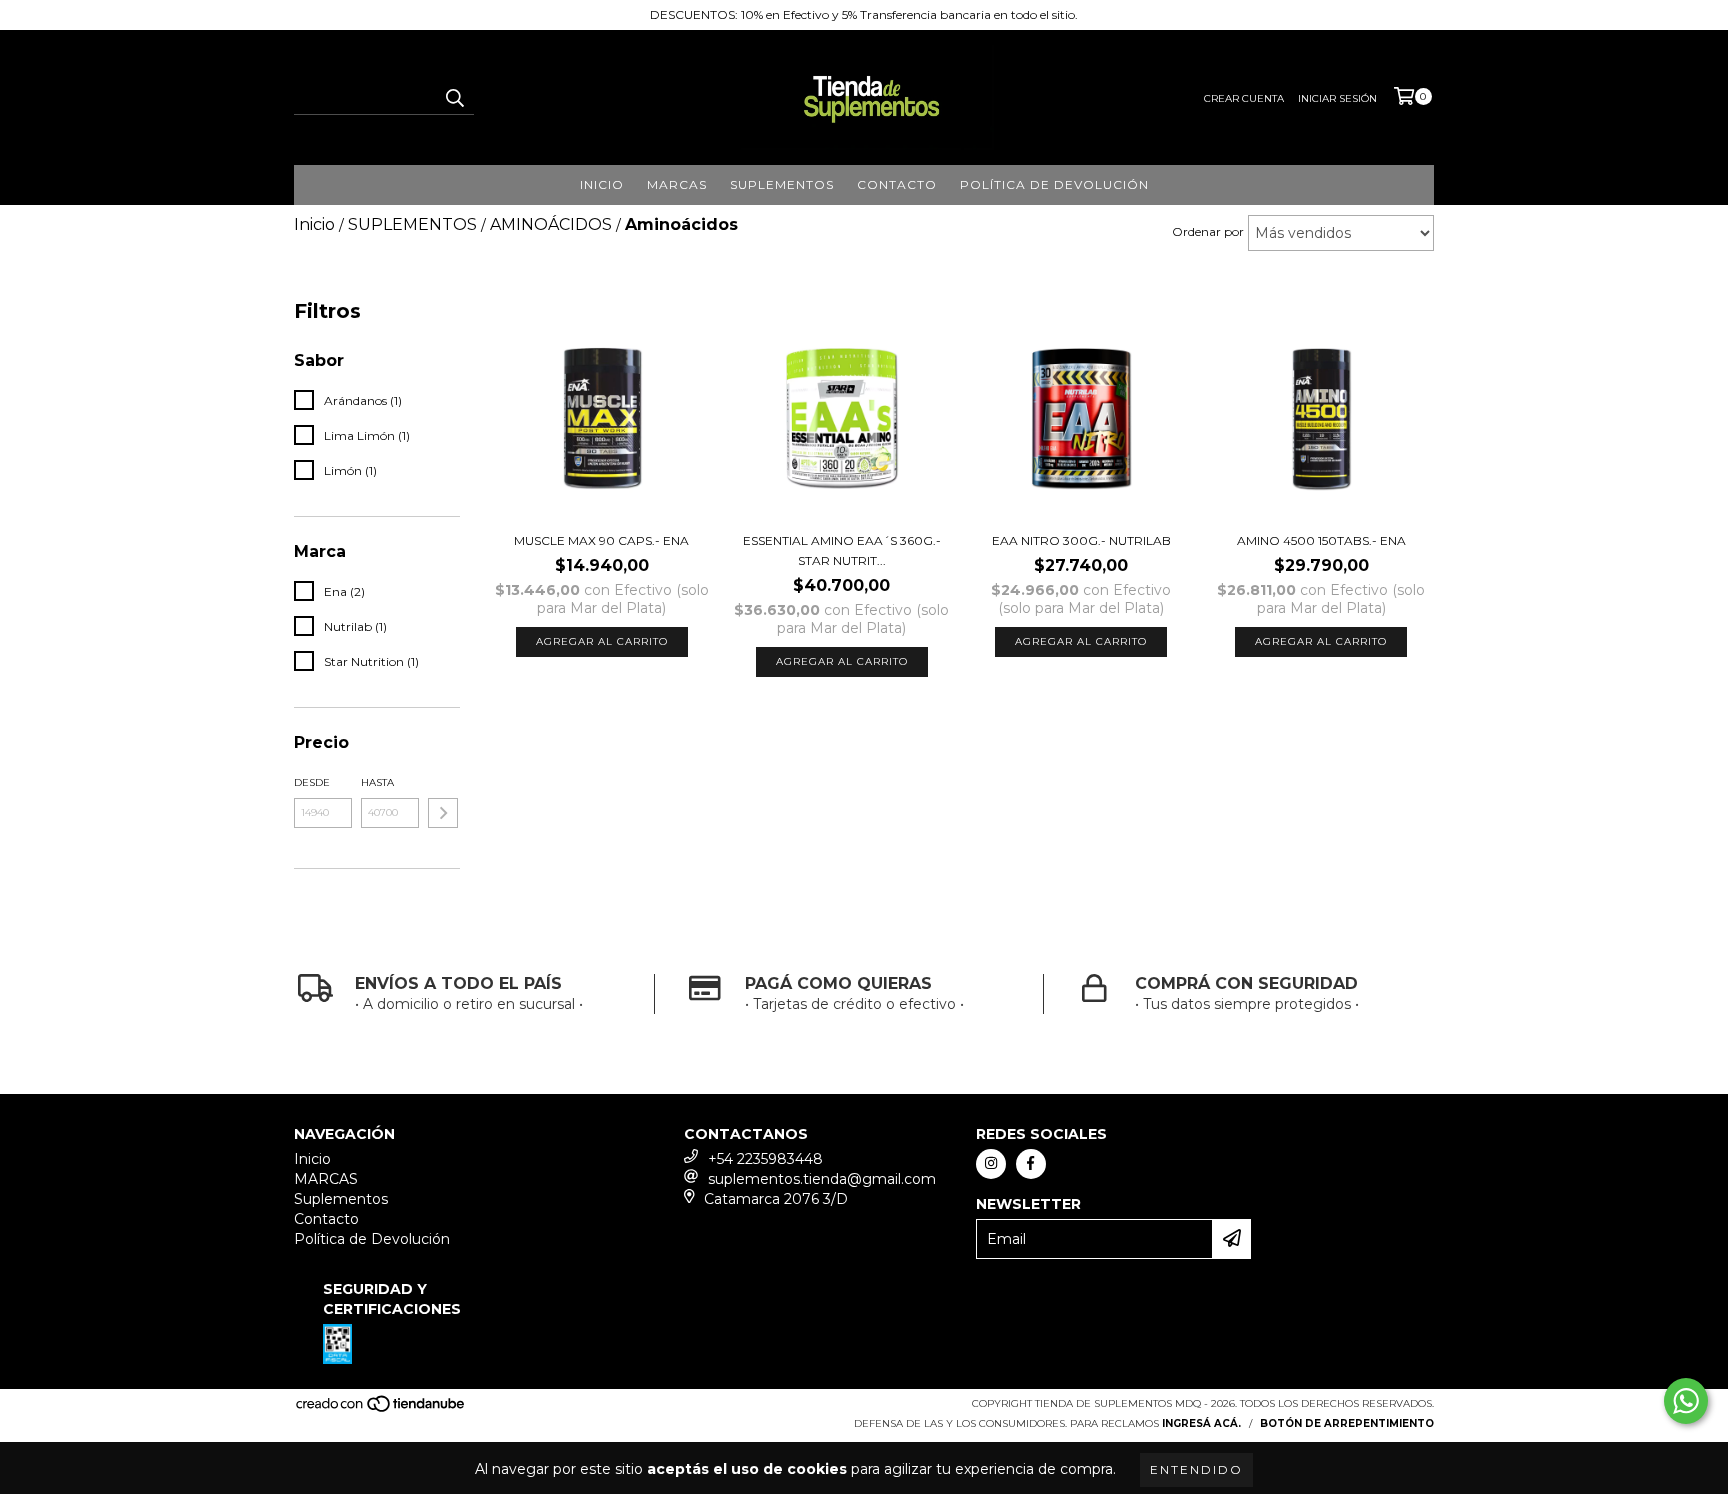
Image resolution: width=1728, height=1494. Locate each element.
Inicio (602, 184)
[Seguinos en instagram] (991, 1164)
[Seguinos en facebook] (1031, 1164)
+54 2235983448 (765, 1159)
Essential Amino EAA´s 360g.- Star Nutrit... (842, 550)
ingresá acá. (1201, 1423)
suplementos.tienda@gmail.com (822, 1179)
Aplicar (443, 813)
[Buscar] (454, 97)
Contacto (897, 184)
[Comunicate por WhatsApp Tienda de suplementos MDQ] (1686, 1401)
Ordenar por (1208, 231)
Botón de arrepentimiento (1347, 1423)
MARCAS (677, 184)
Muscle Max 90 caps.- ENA (601, 540)
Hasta (377, 782)
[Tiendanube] (381, 1409)
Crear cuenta (1244, 98)
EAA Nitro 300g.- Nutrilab (1081, 540)
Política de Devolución (1054, 184)
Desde (312, 782)
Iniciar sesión (1337, 98)
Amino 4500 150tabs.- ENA (1321, 540)
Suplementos (782, 184)
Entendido (1196, 1469)
